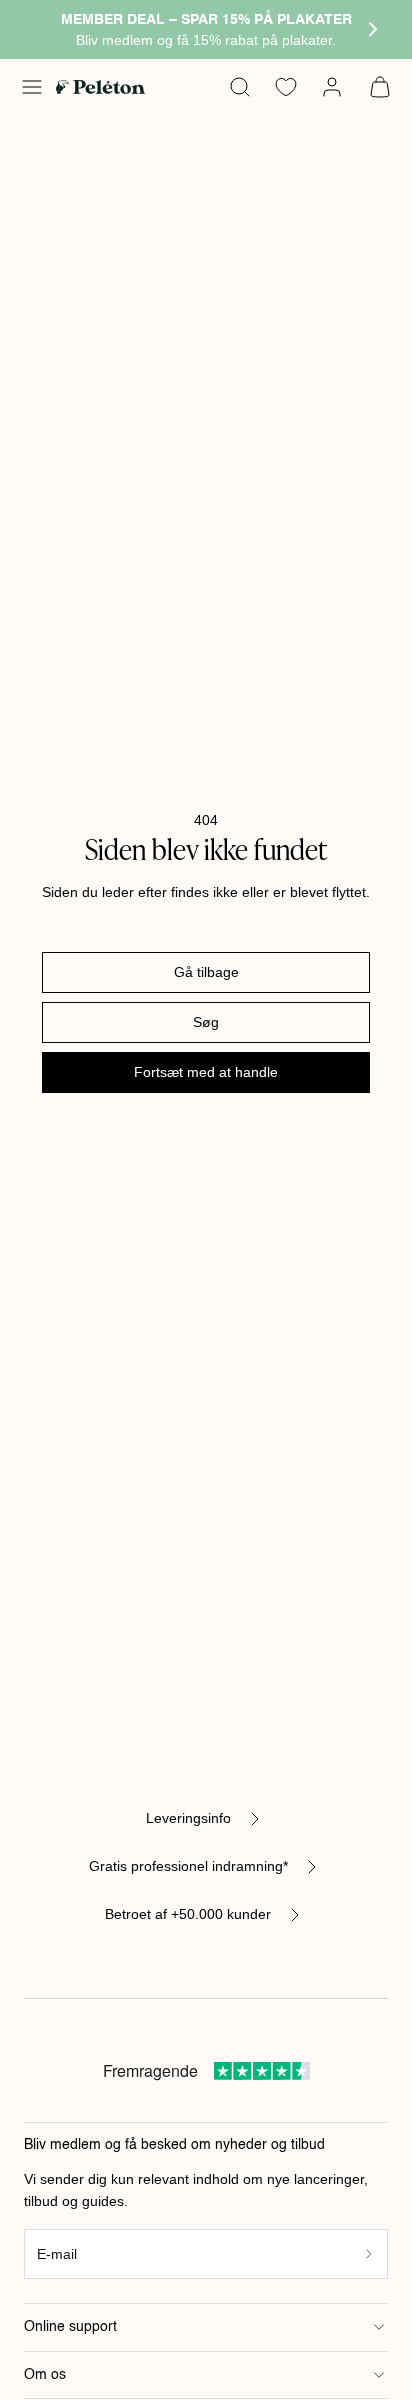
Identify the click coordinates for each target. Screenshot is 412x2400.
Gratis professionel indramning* (188, 1866)
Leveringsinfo (188, 1818)
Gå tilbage (206, 972)
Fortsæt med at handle (206, 1072)
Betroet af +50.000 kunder (188, 1914)
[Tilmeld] (369, 2254)
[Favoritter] (286, 87)
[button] (32, 87)
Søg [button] (206, 1022)
